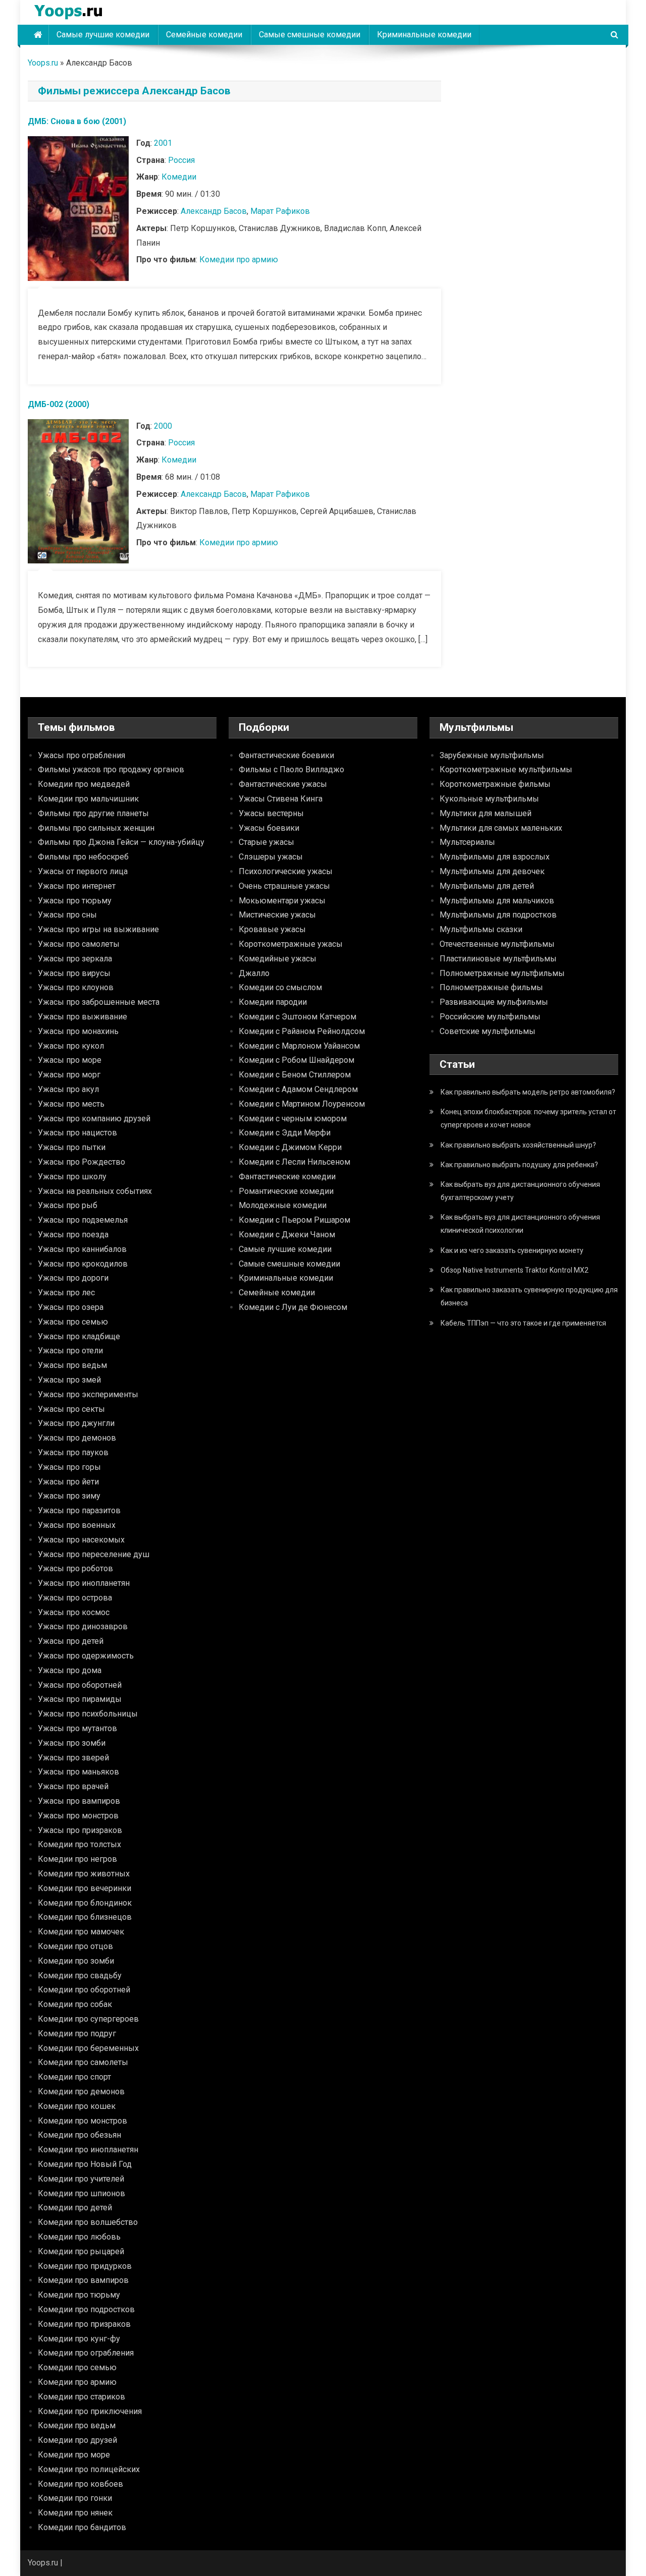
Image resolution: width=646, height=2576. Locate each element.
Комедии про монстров (83, 2121)
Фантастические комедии (287, 1177)
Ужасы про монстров (78, 1816)
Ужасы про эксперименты (88, 1394)
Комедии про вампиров (83, 2280)
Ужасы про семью (73, 1322)
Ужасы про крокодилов (83, 1264)
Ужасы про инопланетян (84, 1583)
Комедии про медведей (84, 784)
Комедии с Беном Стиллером (295, 1075)
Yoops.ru (43, 63)
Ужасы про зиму (69, 1496)
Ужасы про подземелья (83, 1220)
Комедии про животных (84, 1874)
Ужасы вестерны (271, 813)
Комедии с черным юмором (293, 1119)
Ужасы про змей (69, 1380)
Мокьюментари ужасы (282, 901)
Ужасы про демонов (77, 1438)
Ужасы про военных (77, 1525)
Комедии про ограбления (86, 2353)
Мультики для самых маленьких (501, 828)
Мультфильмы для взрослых (495, 857)
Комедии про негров (77, 1859)
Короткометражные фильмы (495, 784)
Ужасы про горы (69, 1467)
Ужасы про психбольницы (88, 1714)
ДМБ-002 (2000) (59, 404)
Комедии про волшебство (88, 2222)
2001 (163, 143)
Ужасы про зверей (73, 1758)
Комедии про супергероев (88, 2019)
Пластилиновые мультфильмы (498, 959)
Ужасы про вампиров (79, 1801)
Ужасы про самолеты (79, 944)
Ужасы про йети (68, 1482)
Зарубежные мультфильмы (492, 755)
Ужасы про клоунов (76, 987)
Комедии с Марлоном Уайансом (299, 1046)
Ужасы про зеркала (75, 959)
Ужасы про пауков (73, 1452)
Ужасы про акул (68, 1089)
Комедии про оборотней (84, 1990)
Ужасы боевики (269, 828)
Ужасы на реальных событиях (95, 1191)
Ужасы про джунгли (76, 1423)
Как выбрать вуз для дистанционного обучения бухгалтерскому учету (520, 1191)
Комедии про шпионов (82, 2193)
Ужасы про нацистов (77, 1133)
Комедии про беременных (88, 2048)
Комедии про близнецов (85, 1917)
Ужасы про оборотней (80, 1685)
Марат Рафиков (280, 211)
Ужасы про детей (71, 1641)
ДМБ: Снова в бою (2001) (77, 121)
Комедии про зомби (76, 1961)
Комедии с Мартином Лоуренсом (302, 1104)
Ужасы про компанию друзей (94, 1119)
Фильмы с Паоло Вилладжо (291, 769)
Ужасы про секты (71, 1409)
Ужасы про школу (72, 1177)
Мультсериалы (467, 842)
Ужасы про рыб (68, 1205)
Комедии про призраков (84, 2324)
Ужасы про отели (70, 1351)
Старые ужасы (266, 842)
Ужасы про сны (67, 915)
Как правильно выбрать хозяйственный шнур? (518, 1145)
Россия (181, 160)
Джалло (254, 973)
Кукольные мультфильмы (489, 799)
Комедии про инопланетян (88, 2150)
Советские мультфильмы (488, 1031)
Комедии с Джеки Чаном (287, 1235)
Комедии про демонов (81, 2092)
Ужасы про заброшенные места (99, 1002)
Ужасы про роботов (75, 1568)
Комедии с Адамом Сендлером (298, 1089)
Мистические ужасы (277, 915)
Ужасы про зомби (72, 1743)
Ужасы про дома (70, 1670)
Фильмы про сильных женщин (96, 828)
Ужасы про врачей (73, 1786)
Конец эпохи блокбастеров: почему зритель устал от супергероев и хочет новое (528, 1118)
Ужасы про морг (69, 1075)
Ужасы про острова (75, 1598)
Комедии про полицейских (89, 2469)
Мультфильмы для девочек (492, 871)
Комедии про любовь (79, 2237)
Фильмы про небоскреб (83, 857)
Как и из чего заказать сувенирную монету (512, 1250)
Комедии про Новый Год (85, 2164)
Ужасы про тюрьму (75, 901)
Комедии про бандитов (82, 2527)
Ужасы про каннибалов (82, 1249)
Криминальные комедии (424, 35)
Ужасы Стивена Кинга (281, 799)
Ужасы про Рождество (82, 1162)
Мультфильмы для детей (487, 886)
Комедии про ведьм (77, 2425)
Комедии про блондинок (85, 1903)
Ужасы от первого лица (83, 871)
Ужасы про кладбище (79, 1336)
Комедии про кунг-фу (79, 2339)
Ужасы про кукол (71, 1046)
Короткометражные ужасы (291, 944)
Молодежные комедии (283, 1205)
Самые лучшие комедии (103, 35)
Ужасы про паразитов (79, 1510)
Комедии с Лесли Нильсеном (294, 1162)
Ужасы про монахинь (78, 1031)
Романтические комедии (286, 1191)
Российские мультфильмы (490, 1017)
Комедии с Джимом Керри (290, 1147)
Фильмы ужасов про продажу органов (111, 769)
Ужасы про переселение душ (94, 1554)
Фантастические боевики (286, 755)
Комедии (179, 177)
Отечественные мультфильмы (497, 944)
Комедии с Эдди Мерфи (285, 1133)
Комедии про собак (75, 2004)
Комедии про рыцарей (81, 2251)
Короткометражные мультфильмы (506, 769)
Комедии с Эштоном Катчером (298, 1017)
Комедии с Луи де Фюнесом (293, 1307)
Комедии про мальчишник (88, 799)
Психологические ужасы (286, 871)
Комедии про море (74, 2455)
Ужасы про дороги (73, 1278)
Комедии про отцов (75, 1946)
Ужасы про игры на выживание (98, 929)
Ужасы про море (70, 1060)
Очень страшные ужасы (284, 886)
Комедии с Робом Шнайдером (297, 1060)
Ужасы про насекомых (81, 1540)
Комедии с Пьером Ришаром (294, 1220)
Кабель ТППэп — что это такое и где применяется (523, 1323)
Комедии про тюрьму (79, 2295)
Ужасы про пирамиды (80, 1699)
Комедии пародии (273, 1002)
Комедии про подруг (77, 2034)
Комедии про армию (239, 260)
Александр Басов (214, 211)
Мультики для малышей (486, 813)
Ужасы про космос (74, 1612)
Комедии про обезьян (79, 2135)
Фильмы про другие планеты (93, 813)
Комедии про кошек (77, 2106)
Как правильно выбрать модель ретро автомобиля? (528, 1092)
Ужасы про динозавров (83, 1626)
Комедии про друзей (77, 2440)
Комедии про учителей (81, 2179)
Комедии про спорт (74, 2077)
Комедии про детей (75, 2208)
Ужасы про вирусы (74, 973)
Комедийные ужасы (278, 959)
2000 (163, 426)
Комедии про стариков (82, 2397)
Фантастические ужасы (283, 784)
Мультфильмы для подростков (498, 915)
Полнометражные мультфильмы (502, 973)
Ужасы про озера (71, 1307)
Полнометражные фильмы (491, 987)
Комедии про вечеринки (85, 1888)
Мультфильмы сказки (481, 929)
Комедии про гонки (75, 2498)
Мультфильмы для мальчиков (497, 901)
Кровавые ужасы (272, 929)
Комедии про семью (77, 2367)
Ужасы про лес (66, 1293)
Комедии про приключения (90, 2411)
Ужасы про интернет (77, 886)
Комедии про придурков (85, 2266)
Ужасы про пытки (72, 1147)
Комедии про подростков (86, 2309)
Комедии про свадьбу (80, 1976)
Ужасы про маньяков (78, 1772)
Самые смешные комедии (310, 35)
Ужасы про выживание (83, 1017)
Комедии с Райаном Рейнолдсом (302, 1031)
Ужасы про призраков (80, 1830)
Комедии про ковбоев (80, 2484)
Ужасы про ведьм (72, 1365)
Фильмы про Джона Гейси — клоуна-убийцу (121, 842)
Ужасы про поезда (73, 1235)
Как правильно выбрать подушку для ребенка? (519, 1165)
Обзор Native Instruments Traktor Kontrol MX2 (515, 1270)
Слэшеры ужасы (271, 857)
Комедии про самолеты (83, 2062)
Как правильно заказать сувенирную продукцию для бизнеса (529, 1296)
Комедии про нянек (75, 2513)
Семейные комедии (204, 35)
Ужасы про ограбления (82, 755)
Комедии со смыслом (280, 987)
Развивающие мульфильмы (494, 1002)
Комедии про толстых (79, 1844)
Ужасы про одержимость (86, 1656)
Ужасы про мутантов (77, 1728)
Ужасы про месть (71, 1104)
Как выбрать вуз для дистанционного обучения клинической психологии (520, 1224)
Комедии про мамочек (81, 1932)
